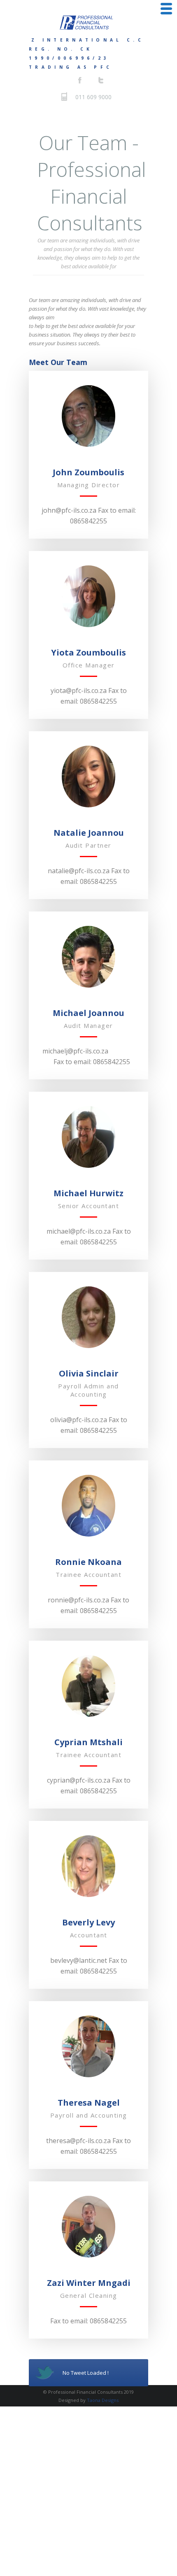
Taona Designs (103, 2400)
